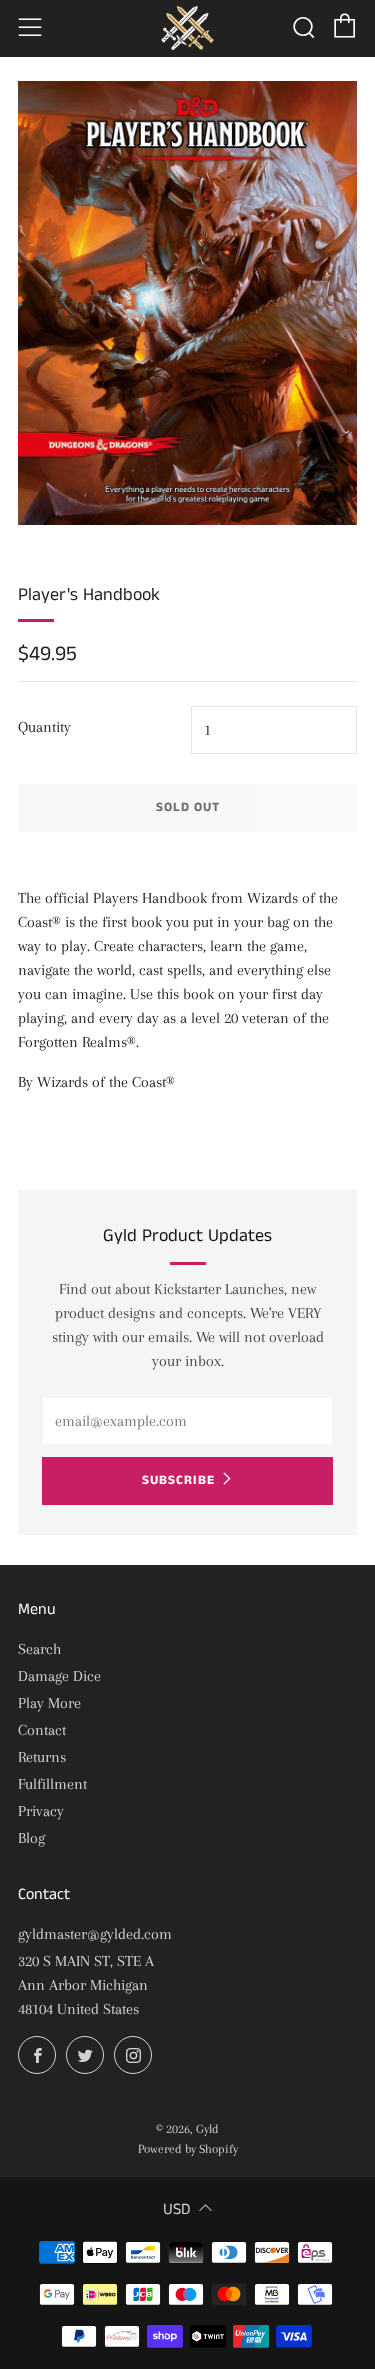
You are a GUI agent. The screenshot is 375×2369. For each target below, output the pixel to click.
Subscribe (178, 1480)
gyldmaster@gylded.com (95, 1934)
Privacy (41, 1811)
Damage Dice (59, 1676)
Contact (42, 1730)
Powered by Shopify (188, 2149)
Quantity (44, 727)
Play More (49, 1703)
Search (39, 1649)
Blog (31, 1838)
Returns (42, 1757)
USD (176, 2209)
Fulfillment (52, 1784)
